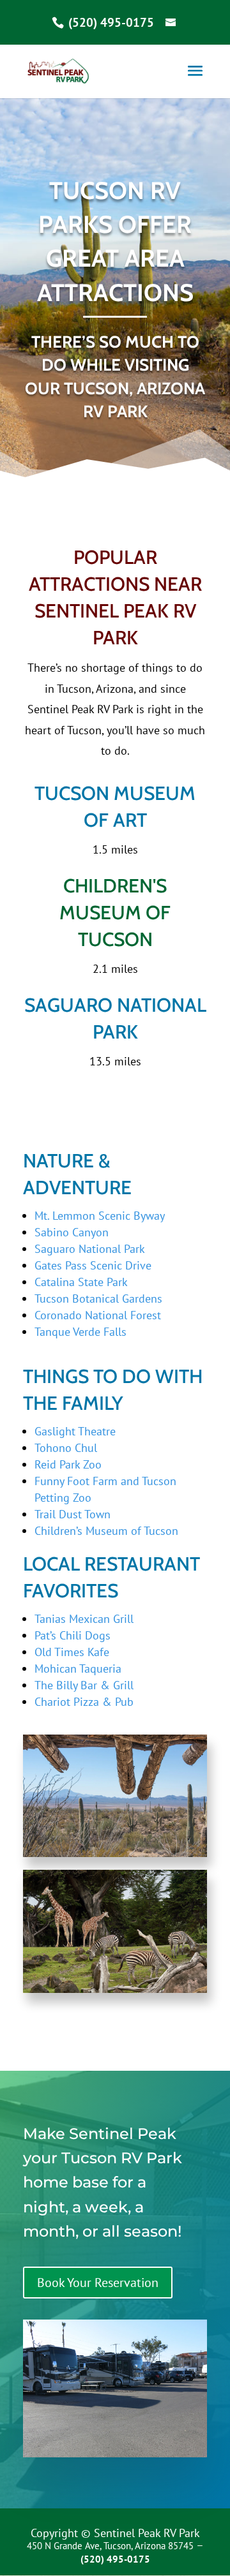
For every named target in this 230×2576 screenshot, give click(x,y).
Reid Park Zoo (68, 1464)
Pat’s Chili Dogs (73, 1635)
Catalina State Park (81, 1282)
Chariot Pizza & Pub (84, 1702)
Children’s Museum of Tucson (106, 1531)
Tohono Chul (66, 1448)
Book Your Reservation (98, 2283)
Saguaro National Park (90, 1249)
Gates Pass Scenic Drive (93, 1265)
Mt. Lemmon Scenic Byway (100, 1216)
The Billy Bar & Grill (84, 1685)
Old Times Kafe (72, 1652)
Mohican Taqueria (78, 1669)
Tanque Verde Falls (80, 1332)
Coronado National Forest (98, 1315)
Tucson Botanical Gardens (98, 1299)
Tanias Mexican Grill (84, 1619)
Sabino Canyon (72, 1232)
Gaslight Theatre (75, 1431)
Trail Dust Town (73, 1514)
